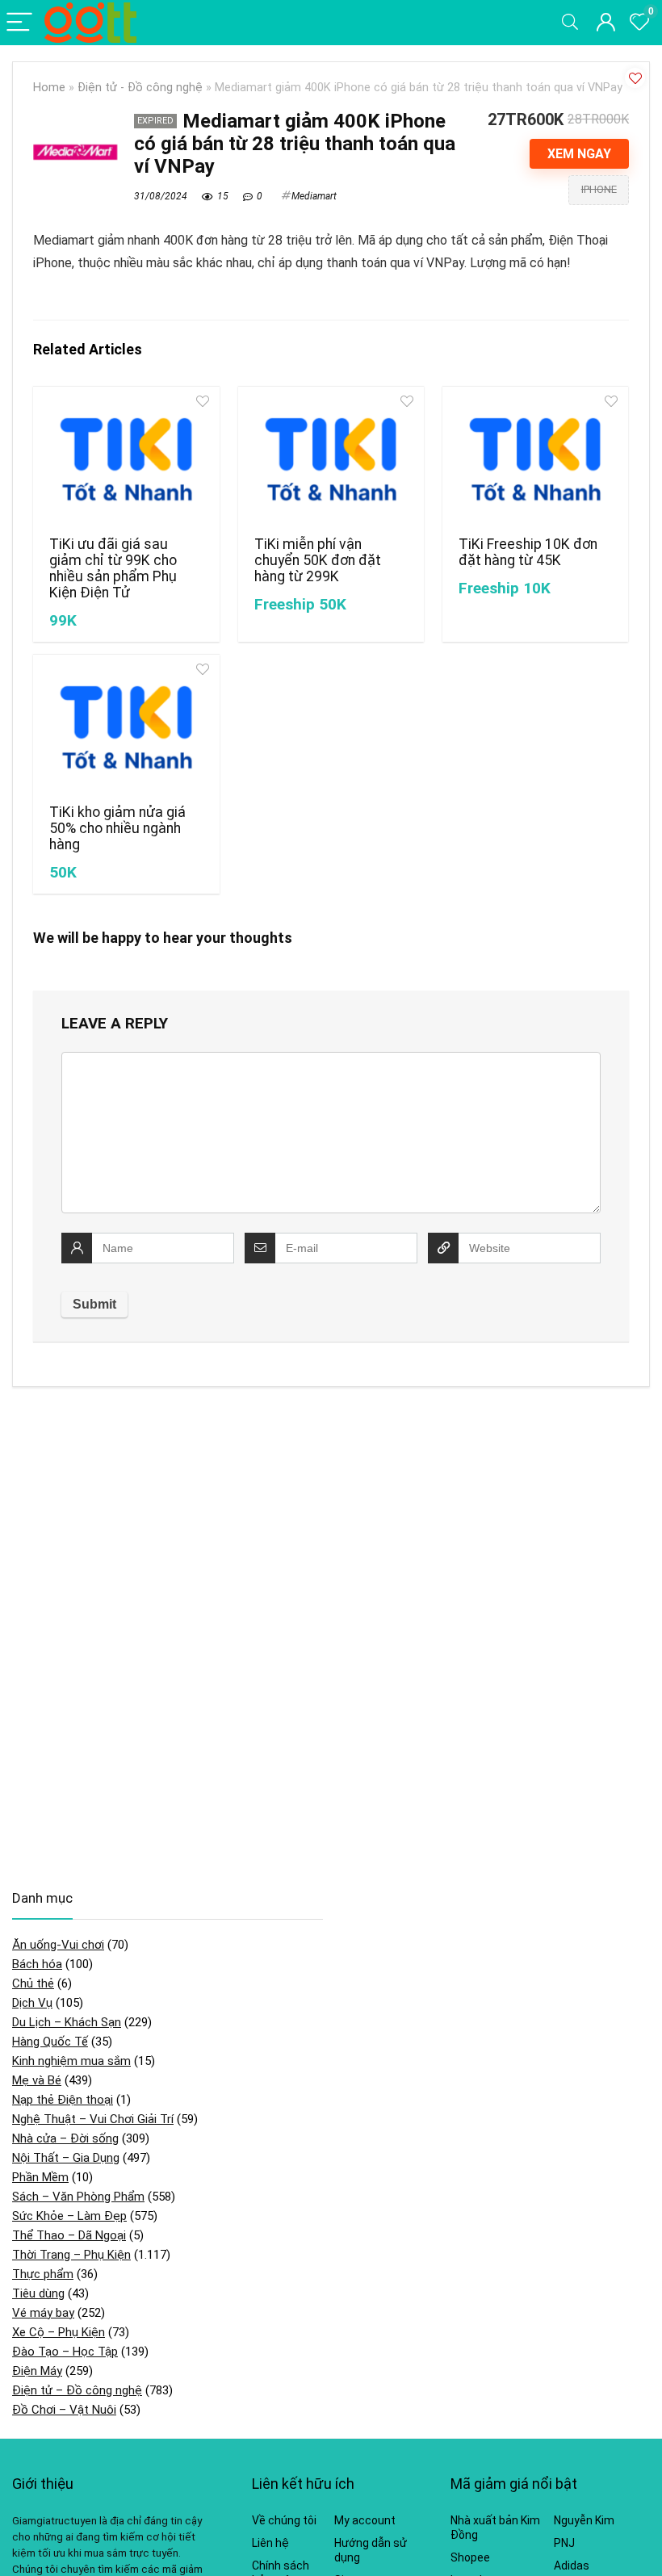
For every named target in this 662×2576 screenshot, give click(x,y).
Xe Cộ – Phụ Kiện (59, 2332)
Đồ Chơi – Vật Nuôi (64, 2410)
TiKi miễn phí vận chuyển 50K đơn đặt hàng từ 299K (318, 560)
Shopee (470, 2557)
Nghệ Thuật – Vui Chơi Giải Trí (93, 2119)
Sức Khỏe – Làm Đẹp (69, 2216)
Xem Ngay (579, 154)
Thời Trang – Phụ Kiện (71, 2255)
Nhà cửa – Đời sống (65, 2138)
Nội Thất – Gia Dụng (66, 2158)
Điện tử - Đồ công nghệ (140, 88)
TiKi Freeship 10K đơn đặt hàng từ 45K (528, 552)
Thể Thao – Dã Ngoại (69, 2235)
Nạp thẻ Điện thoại (63, 2100)
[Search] (570, 23)
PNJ (564, 2543)
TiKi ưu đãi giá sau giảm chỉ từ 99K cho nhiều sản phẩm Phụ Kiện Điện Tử (113, 568)
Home (49, 88)
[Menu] (19, 23)
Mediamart (314, 196)
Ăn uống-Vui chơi (58, 1945)
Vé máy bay (43, 2313)
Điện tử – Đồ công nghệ (77, 2390)
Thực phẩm (43, 2274)
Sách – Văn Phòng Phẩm (78, 2197)
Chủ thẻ (33, 1983)
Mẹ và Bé (37, 2080)
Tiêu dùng (38, 2293)
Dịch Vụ (32, 2003)
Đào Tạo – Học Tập (65, 2352)
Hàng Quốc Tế (50, 2042)
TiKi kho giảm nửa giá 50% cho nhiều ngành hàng (117, 828)
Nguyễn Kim (584, 2520)
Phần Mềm (40, 2177)
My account (365, 2520)
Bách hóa (37, 1964)
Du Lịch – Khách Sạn (67, 2022)
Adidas (572, 2566)
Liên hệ (270, 2543)
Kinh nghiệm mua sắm (71, 2061)
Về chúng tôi (284, 2520)
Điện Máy (37, 2371)
